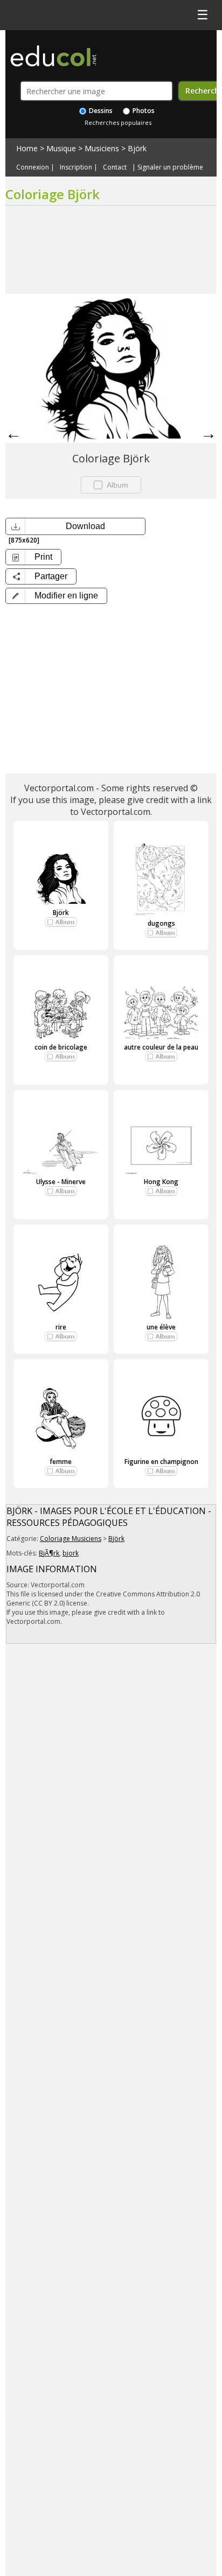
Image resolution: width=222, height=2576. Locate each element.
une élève (161, 1327)
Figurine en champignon (161, 1462)
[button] (56, 596)
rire (61, 1327)
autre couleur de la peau (161, 1047)
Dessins (100, 111)
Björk (137, 148)
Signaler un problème (170, 167)
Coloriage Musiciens (71, 1539)
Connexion (33, 167)
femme (61, 1462)
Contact (115, 167)
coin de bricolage (61, 1047)
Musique (61, 148)
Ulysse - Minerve (61, 1182)
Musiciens (102, 148)
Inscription (76, 167)
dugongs (161, 923)
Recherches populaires (118, 122)
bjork (71, 1553)
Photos (143, 111)
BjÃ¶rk (49, 1553)
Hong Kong (161, 1182)
